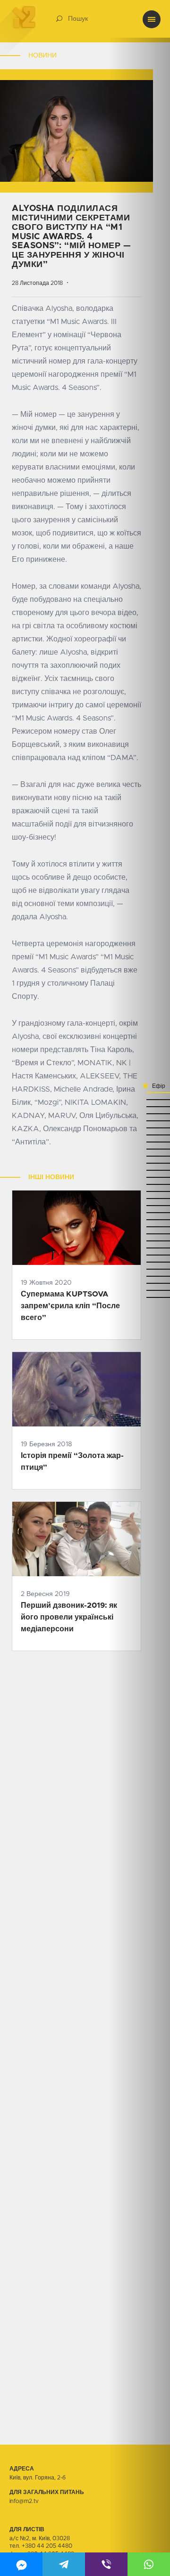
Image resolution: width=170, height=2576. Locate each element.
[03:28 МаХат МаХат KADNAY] (139, 1262)
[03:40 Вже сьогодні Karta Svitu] (139, 1234)
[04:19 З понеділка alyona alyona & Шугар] (139, 1135)
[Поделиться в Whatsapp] (149, 2564)
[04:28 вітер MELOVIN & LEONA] (139, 1114)
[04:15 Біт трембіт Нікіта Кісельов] (139, 1142)
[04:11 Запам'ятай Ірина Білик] (139, 1149)
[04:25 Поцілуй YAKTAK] (139, 1121)
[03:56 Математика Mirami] (139, 1184)
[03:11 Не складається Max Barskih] (139, 1297)
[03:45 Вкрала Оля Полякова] (139, 1212)
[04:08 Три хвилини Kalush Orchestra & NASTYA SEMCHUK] (139, 1156)
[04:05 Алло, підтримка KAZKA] (139, 1163)
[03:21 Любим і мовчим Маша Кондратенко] (139, 1276)
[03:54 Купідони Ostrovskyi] (139, 1191)
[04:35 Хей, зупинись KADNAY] (139, 1099)
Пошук (78, 19)
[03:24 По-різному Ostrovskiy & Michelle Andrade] (139, 1269)
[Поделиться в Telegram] (64, 2564)
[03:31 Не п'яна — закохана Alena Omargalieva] (139, 1255)
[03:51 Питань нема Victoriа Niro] (139, 1198)
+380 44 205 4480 (47, 2546)
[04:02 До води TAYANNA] (139, 1170)
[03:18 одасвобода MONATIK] (139, 1283)
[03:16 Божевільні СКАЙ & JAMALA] (139, 1290)
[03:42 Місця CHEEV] (139, 1227)
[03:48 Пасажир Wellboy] (139, 1205)
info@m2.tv (24, 2501)
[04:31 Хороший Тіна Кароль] (139, 1106)
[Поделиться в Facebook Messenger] (21, 2564)
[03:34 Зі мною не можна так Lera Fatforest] (139, 1248)
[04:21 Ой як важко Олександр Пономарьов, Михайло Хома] (139, 1128)
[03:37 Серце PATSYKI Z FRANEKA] (139, 1241)
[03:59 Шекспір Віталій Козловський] (139, 1177)
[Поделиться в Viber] (106, 2564)
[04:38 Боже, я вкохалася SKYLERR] (139, 1092)
